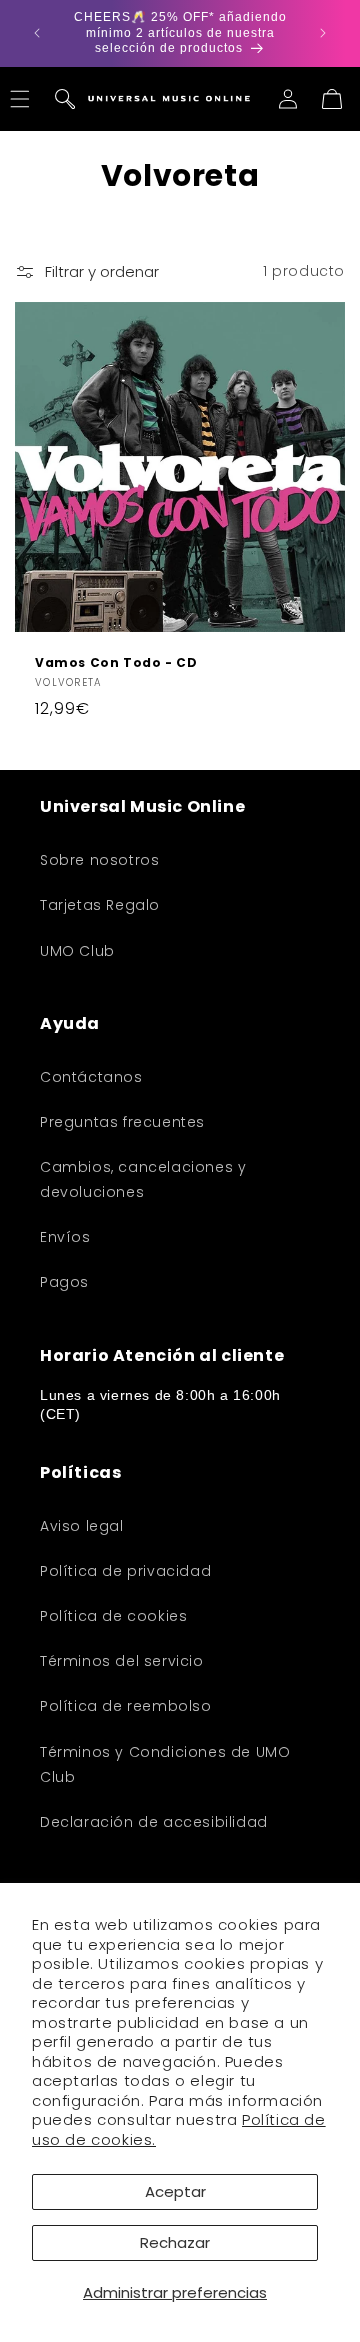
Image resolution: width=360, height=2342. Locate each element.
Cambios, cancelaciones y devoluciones (143, 1179)
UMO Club (77, 951)
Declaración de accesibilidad (154, 1822)
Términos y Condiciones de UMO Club (165, 1764)
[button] (65, 99)
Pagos (64, 1282)
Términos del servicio (122, 1661)
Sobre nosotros (99, 860)
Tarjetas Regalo (100, 905)
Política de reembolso (126, 1706)
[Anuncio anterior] (37, 33)
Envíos (65, 1237)
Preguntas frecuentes (122, 1122)
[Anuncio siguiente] (323, 33)
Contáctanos (91, 1077)
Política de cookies (113, 1616)
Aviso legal (82, 1526)
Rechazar (175, 2242)
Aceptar (175, 2191)
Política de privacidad (125, 1571)
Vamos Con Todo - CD (116, 663)
